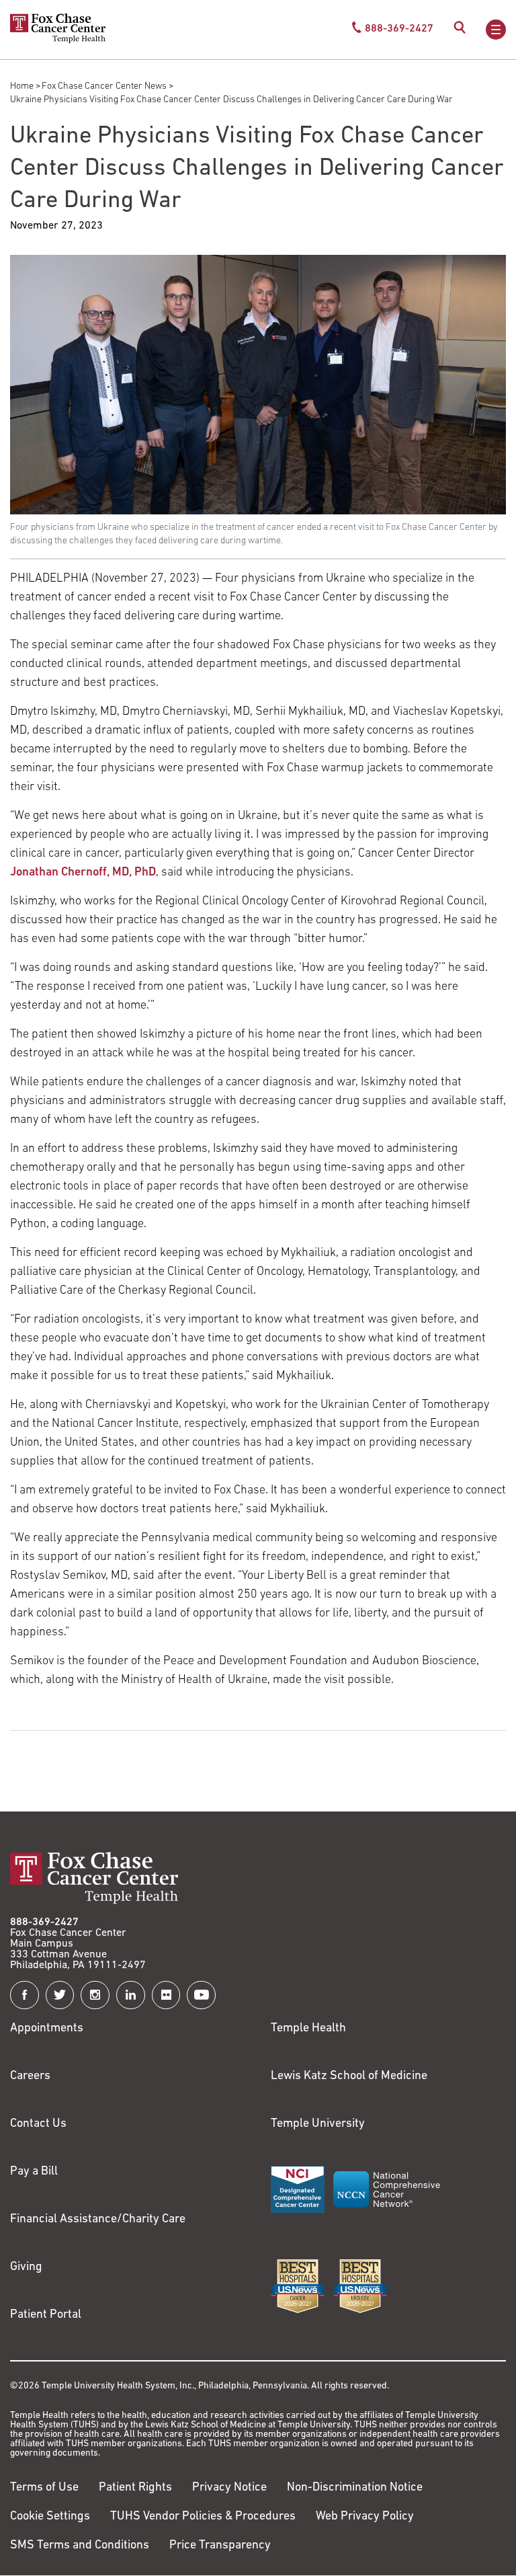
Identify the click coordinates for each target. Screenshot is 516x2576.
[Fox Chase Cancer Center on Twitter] (60, 1995)
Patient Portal (46, 2315)
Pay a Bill (34, 2172)
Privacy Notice (229, 2488)
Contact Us (38, 2124)
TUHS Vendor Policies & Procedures (203, 2517)
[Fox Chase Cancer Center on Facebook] (25, 1995)
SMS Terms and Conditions (80, 2546)
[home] (58, 40)
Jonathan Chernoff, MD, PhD (83, 873)
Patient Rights (135, 2488)
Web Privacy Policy (365, 2517)
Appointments (47, 2029)
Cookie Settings (50, 2517)
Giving (26, 2267)
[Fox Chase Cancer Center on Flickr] (166, 1995)
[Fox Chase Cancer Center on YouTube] (201, 1995)
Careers (30, 2076)
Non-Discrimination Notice (355, 2488)
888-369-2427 (44, 1922)
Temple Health (308, 2029)
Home (22, 86)
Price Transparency (220, 2546)
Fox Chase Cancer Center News (104, 86)
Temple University (318, 2124)
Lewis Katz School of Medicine (349, 2076)
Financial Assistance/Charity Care (98, 2220)
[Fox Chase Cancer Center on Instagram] (95, 1995)
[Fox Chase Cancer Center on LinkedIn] (131, 1995)
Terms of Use (44, 2488)
